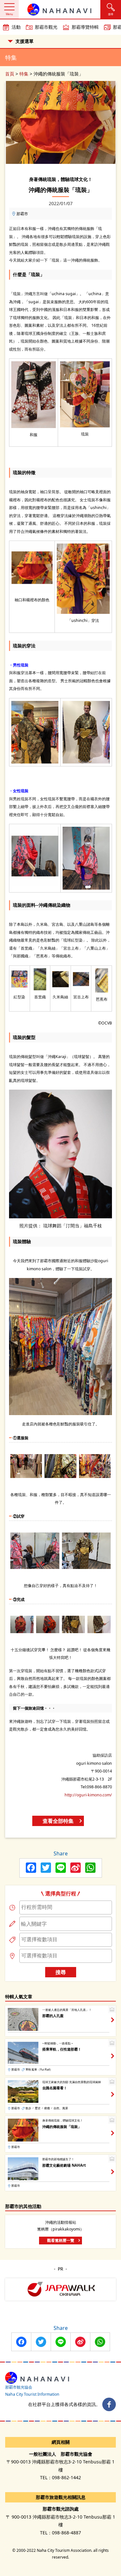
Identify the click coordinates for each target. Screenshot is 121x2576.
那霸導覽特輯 (85, 27)
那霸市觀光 (46, 27)
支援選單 (25, 41)
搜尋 (61, 1972)
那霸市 (22, 214)
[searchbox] (66, 1907)
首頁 (10, 74)
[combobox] (66, 1907)
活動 (16, 27)
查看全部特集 (58, 1821)
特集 (24, 74)
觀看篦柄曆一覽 (61, 2240)
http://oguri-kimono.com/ (88, 1795)
